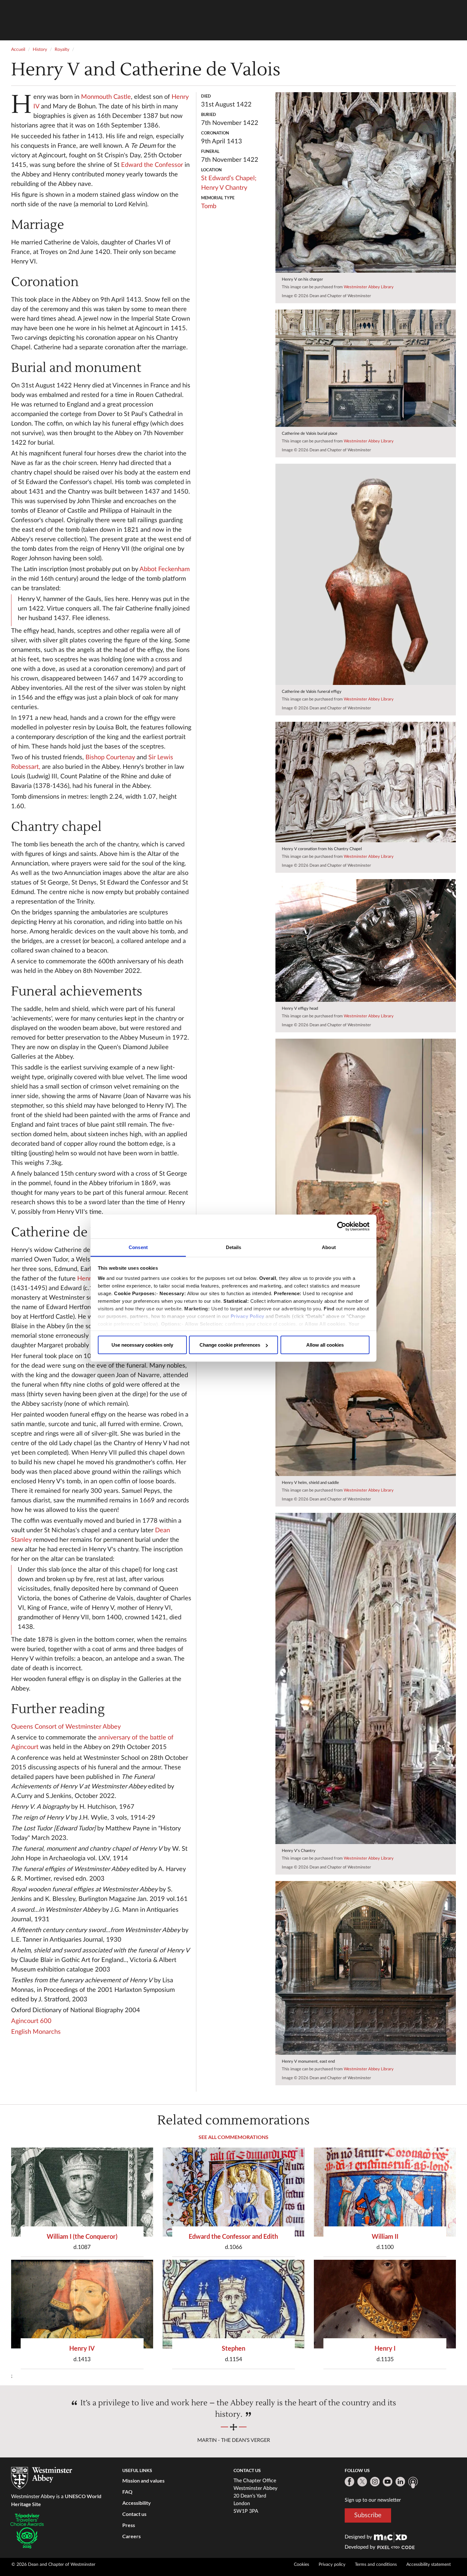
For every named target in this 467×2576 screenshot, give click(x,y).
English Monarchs (36, 2032)
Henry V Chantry (224, 188)
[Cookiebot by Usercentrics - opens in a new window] (342, 1227)
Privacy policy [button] (332, 2565)
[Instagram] (375, 2482)
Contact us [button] (134, 2514)
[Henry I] (385, 2304)
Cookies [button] (301, 2565)
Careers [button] (132, 2536)
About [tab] (329, 1247)
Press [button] (129, 2525)
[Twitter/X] (362, 2482)
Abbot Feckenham (165, 569)
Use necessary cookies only (142, 1345)
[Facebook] (349, 2482)
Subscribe (368, 2515)
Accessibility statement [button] (429, 2565)
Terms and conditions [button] (376, 2565)
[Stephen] (234, 2304)
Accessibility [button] (137, 2503)
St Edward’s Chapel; (229, 178)
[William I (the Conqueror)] (82, 2192)
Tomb (209, 206)
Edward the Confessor (152, 165)
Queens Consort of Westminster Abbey (66, 1727)
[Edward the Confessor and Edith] (234, 2192)
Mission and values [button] (143, 2480)
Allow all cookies (325, 1345)
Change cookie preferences (230, 1345)
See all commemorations (233, 2137)
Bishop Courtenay (110, 757)
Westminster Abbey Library (369, 287)
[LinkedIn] (400, 2482)
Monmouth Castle (106, 97)
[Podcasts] (413, 2483)
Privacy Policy (247, 1316)
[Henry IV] (82, 2304)
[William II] (385, 2192)
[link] (390, 2537)
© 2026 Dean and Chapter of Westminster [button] (53, 2565)
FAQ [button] (127, 2492)
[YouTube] (388, 2482)
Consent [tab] (138, 1247)
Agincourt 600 (31, 2021)
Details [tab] (234, 1247)
